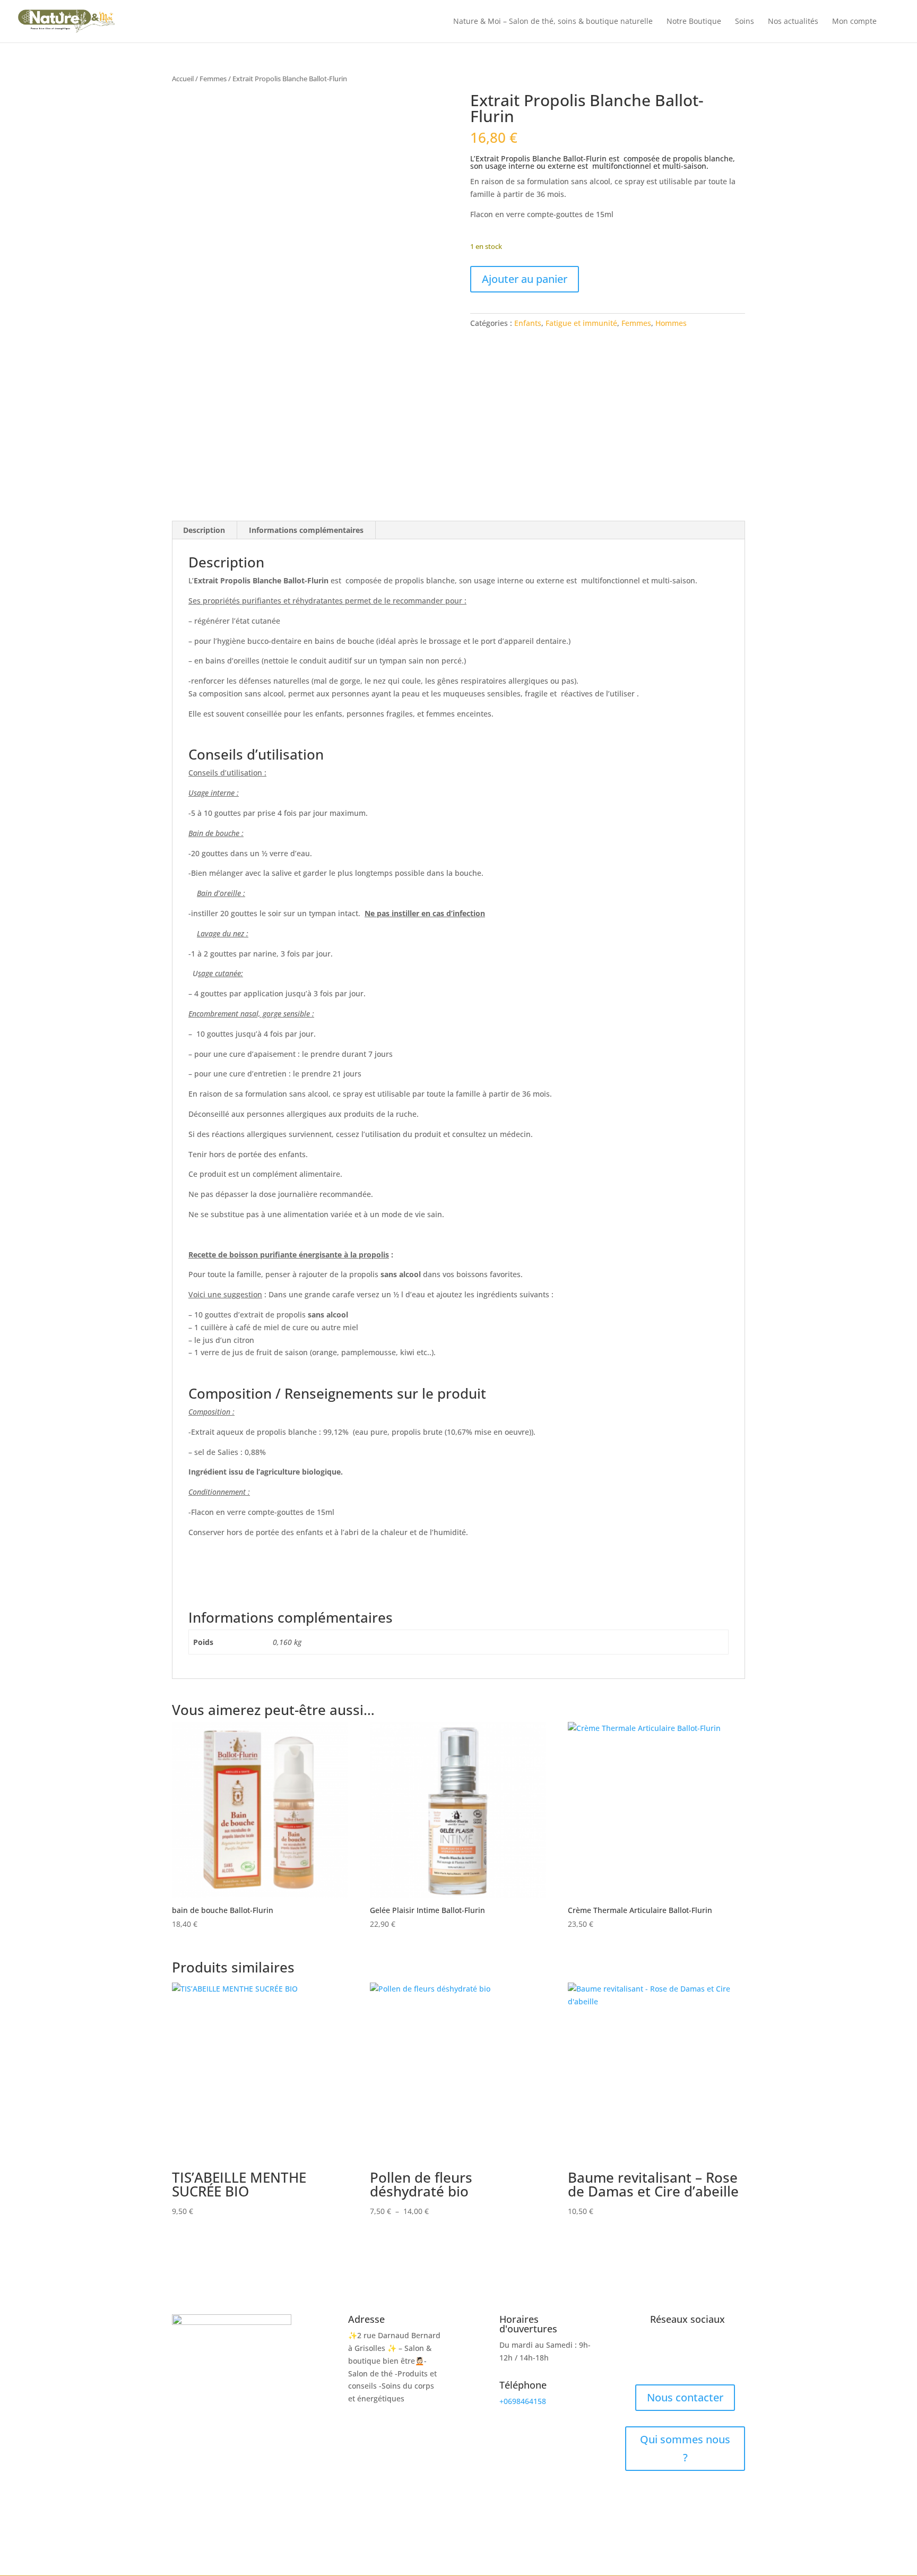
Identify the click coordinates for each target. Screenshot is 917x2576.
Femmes (213, 79)
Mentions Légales (543, 2514)
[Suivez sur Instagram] (685, 2356)
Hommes (671, 323)
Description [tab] (204, 530)
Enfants (528, 323)
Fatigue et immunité (581, 323)
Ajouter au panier (525, 279)
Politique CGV (478, 2514)
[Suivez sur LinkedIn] (706, 2356)
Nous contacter (685, 2397)
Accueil (183, 79)
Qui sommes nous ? (685, 2448)
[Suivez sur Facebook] (664, 2356)
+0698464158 (523, 2401)
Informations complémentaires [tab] (306, 530)
